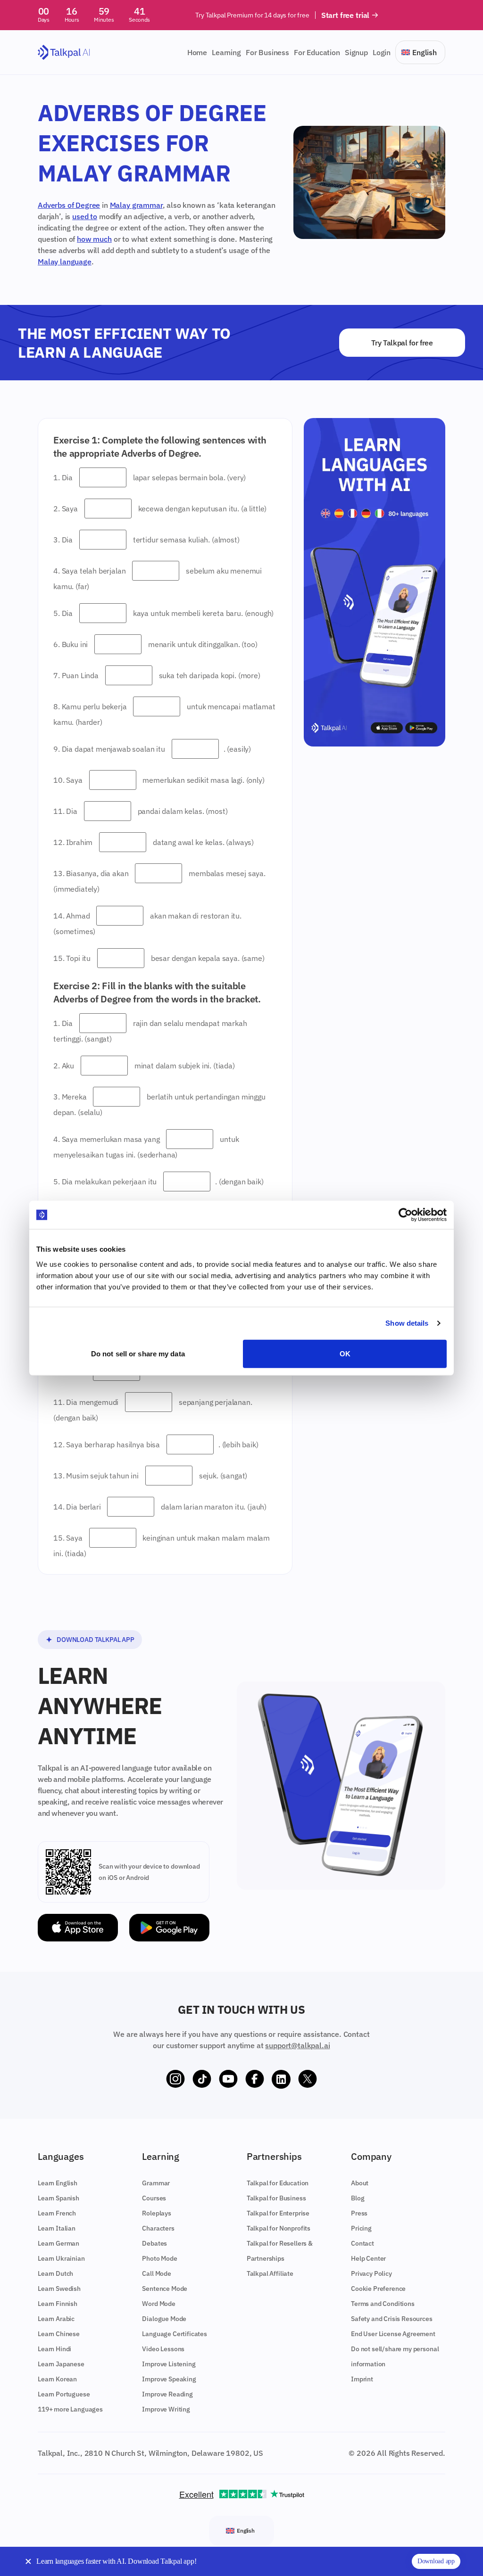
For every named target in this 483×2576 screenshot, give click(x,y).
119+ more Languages (70, 2409)
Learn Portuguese (64, 2394)
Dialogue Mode (164, 2319)
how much (94, 239)
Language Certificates (175, 2334)
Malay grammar (136, 205)
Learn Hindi (54, 2349)
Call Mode (157, 2273)
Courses (154, 2198)
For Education (317, 52)
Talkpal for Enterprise (278, 2213)
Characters (158, 2228)
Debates (154, 2243)
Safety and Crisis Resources (392, 2319)
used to (85, 216)
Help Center (368, 2258)
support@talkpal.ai (297, 2045)
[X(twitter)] (308, 2079)
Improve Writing (166, 2409)
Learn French (57, 2213)
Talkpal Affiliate (270, 2273)
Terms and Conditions (383, 2304)
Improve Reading (167, 2394)
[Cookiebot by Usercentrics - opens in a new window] (405, 1215)
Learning (226, 52)
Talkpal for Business (276, 2198)
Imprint (362, 2379)
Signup (356, 52)
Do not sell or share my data (138, 1353)
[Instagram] (175, 2079)
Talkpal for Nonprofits (279, 2228)
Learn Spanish (58, 2198)
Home (197, 52)
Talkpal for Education (278, 2183)
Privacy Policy (371, 2273)
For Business (267, 52)
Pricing (361, 2228)
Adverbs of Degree (69, 205)
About (360, 2183)
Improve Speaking (169, 2379)
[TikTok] (202, 2079)
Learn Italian (57, 2228)
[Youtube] (228, 2079)
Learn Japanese (61, 2364)
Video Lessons (163, 2349)
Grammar (156, 2183)
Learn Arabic (56, 2319)
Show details (407, 1323)
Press (359, 2213)
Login (382, 52)
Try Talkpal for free (402, 343)
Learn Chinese (59, 2334)
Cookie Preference (378, 2289)
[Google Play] (169, 1928)
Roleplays (157, 2213)
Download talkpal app (96, 1640)
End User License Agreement (393, 2334)
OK (345, 1353)
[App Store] (78, 1928)
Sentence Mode (165, 2289)
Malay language (65, 262)
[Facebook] (255, 2079)
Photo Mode (159, 2258)
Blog (358, 2198)
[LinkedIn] (281, 2079)
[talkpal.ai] (64, 53)
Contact (362, 2243)
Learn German (58, 2243)
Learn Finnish (58, 2304)
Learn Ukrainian (61, 2258)
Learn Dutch (55, 2273)
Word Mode (159, 2304)
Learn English (58, 2183)
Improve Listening (169, 2364)
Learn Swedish (59, 2289)
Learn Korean (57, 2379)
